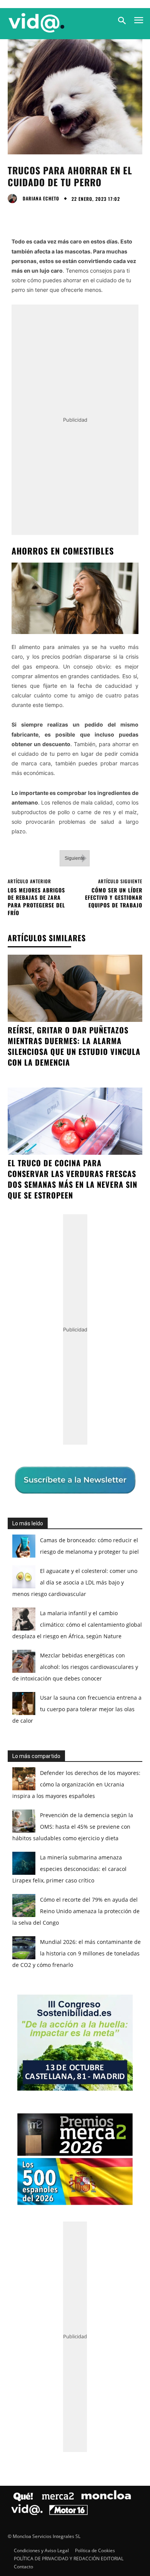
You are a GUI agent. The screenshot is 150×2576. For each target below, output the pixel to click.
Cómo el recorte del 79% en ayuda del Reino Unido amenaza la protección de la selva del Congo (76, 1911)
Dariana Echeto (41, 199)
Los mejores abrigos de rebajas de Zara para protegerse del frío (36, 901)
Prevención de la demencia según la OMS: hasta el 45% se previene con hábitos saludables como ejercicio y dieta (73, 1827)
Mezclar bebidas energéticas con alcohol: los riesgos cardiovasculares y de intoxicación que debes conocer (75, 1667)
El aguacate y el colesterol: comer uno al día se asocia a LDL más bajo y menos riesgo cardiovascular (75, 1582)
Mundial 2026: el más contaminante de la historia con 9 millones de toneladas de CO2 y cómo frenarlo (77, 1953)
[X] (33, 215)
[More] (87, 215)
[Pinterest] (51, 215)
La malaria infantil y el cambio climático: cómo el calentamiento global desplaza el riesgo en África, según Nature (77, 1625)
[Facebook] (15, 215)
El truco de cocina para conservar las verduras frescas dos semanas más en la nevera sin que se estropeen (72, 1179)
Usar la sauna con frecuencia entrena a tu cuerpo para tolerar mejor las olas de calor (77, 1709)
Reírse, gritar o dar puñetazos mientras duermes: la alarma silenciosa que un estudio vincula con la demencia (74, 1046)
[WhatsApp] (68, 215)
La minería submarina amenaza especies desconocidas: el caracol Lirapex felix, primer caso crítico (69, 1869)
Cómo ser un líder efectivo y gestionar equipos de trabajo (114, 897)
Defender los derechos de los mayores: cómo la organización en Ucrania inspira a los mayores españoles (76, 1784)
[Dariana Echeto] (14, 199)
